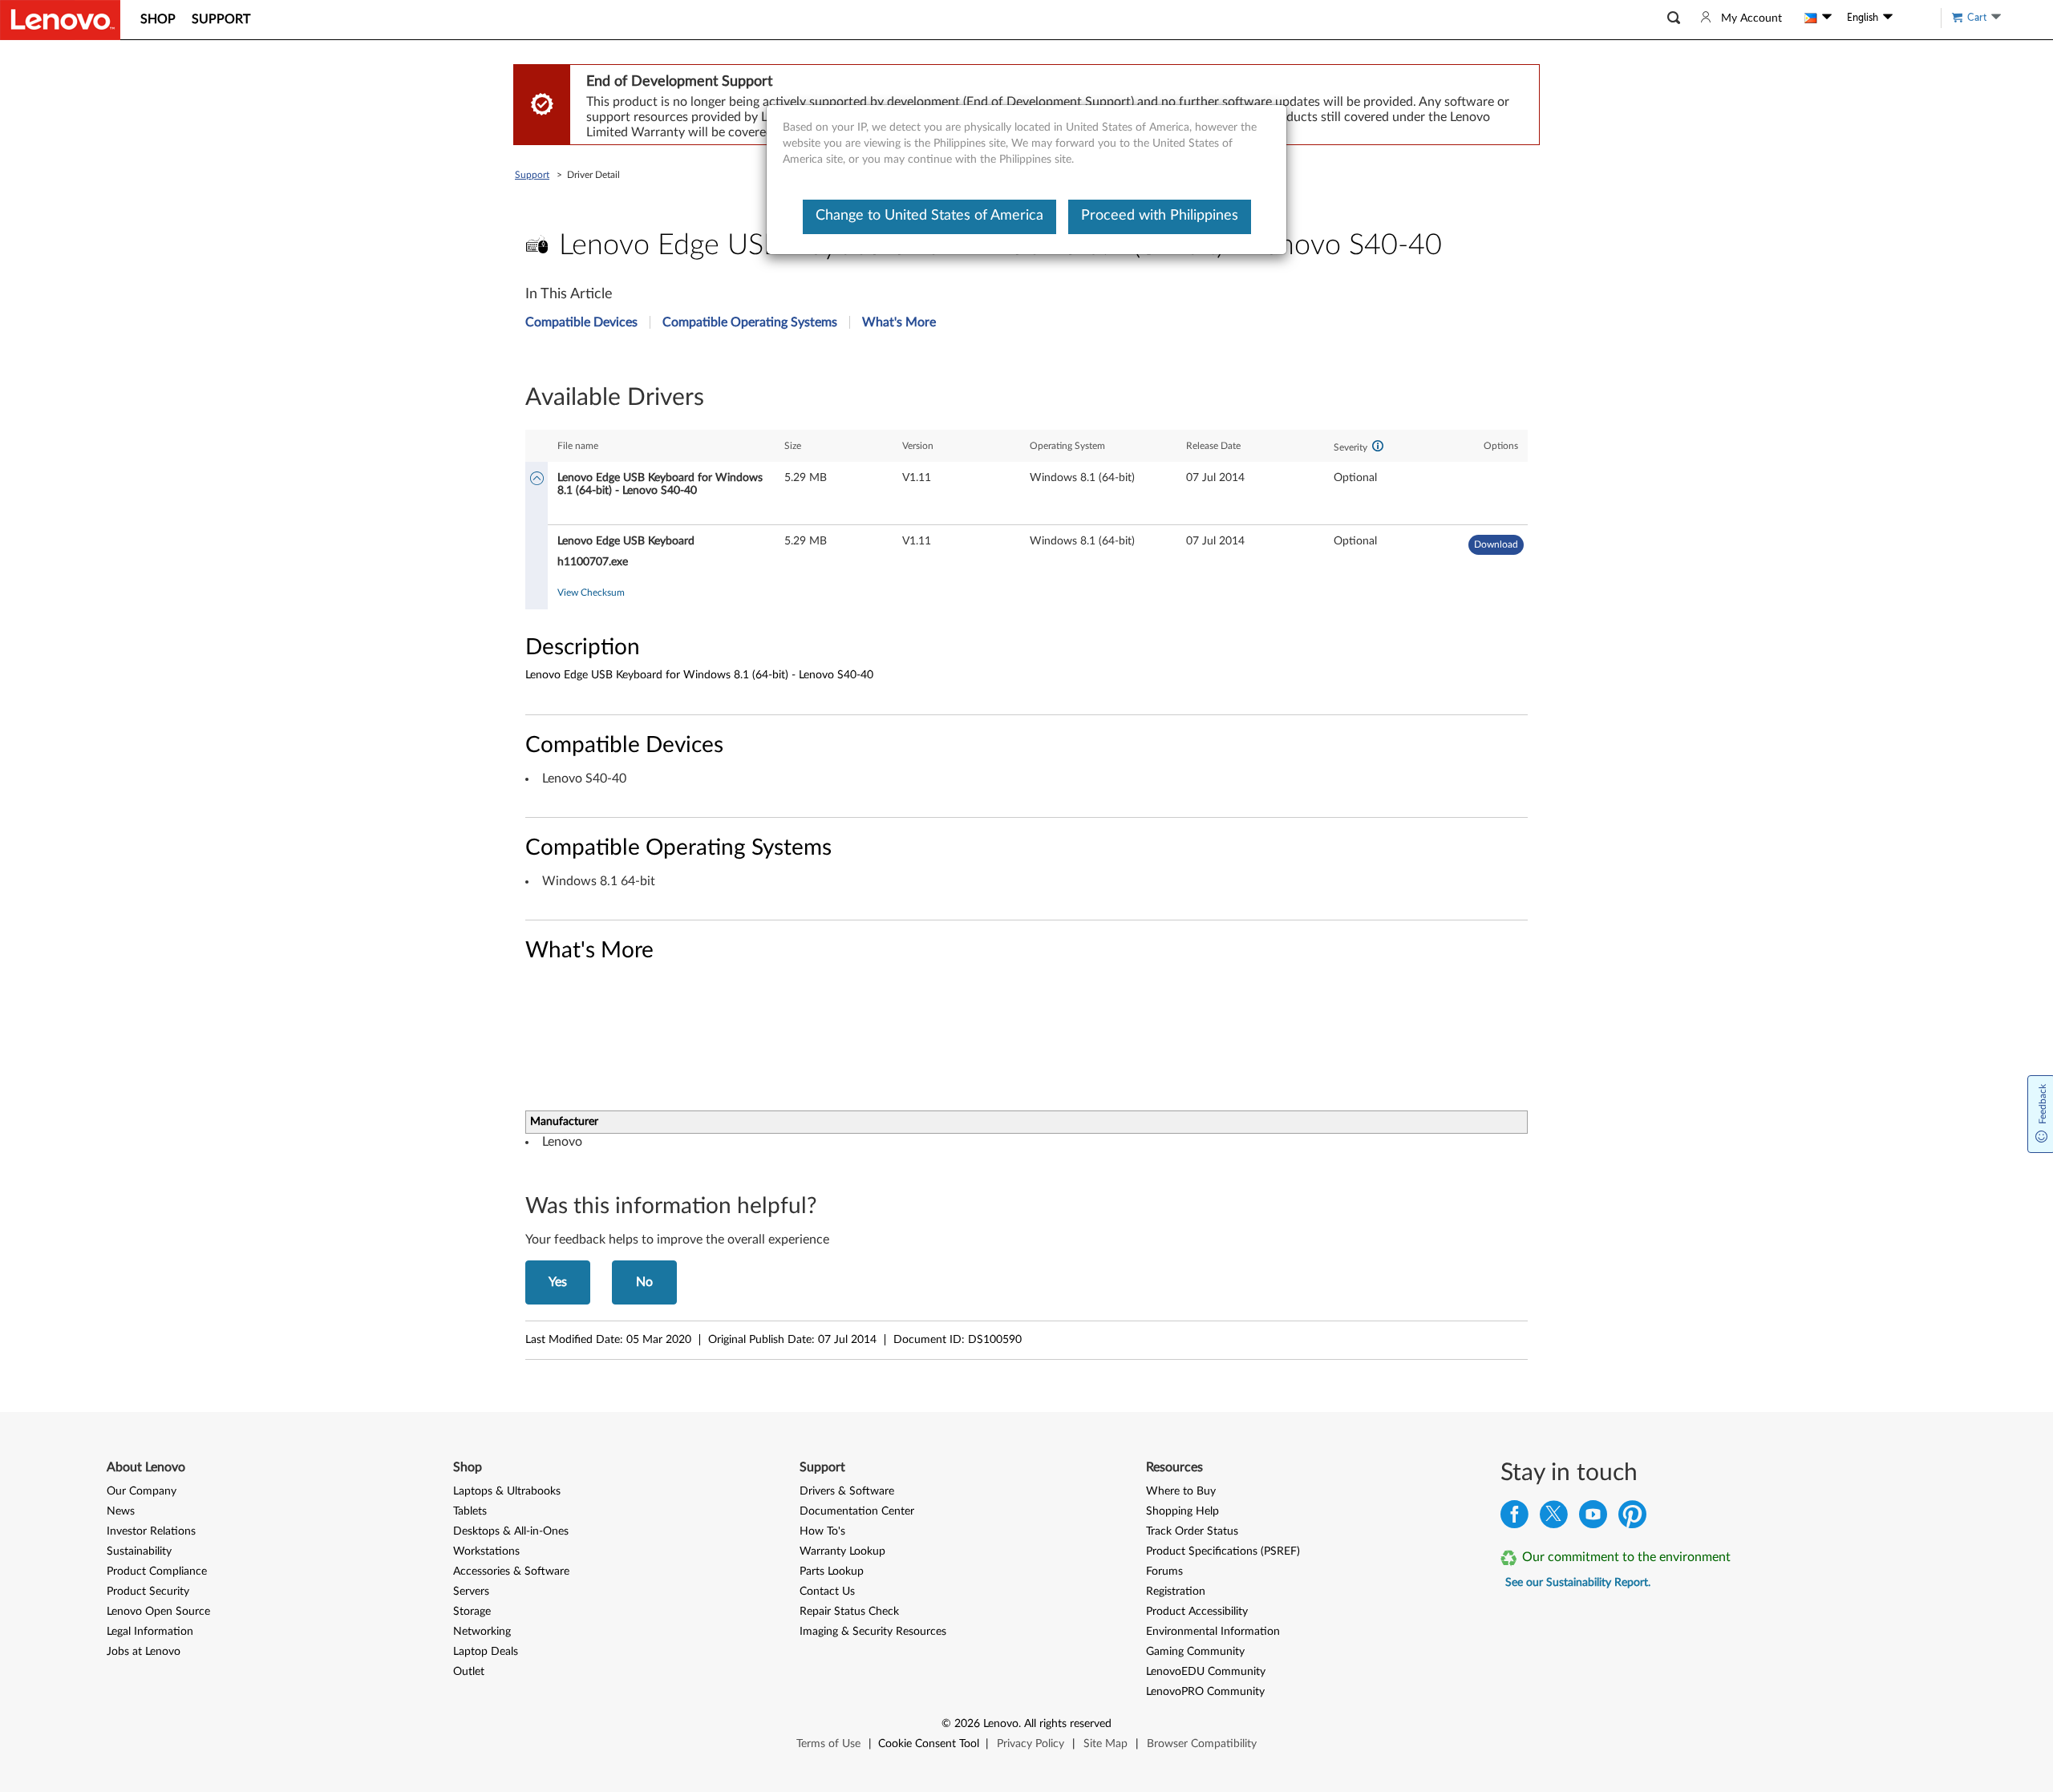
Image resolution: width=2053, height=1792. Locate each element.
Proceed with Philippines (1160, 216)
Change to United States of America (929, 216)
